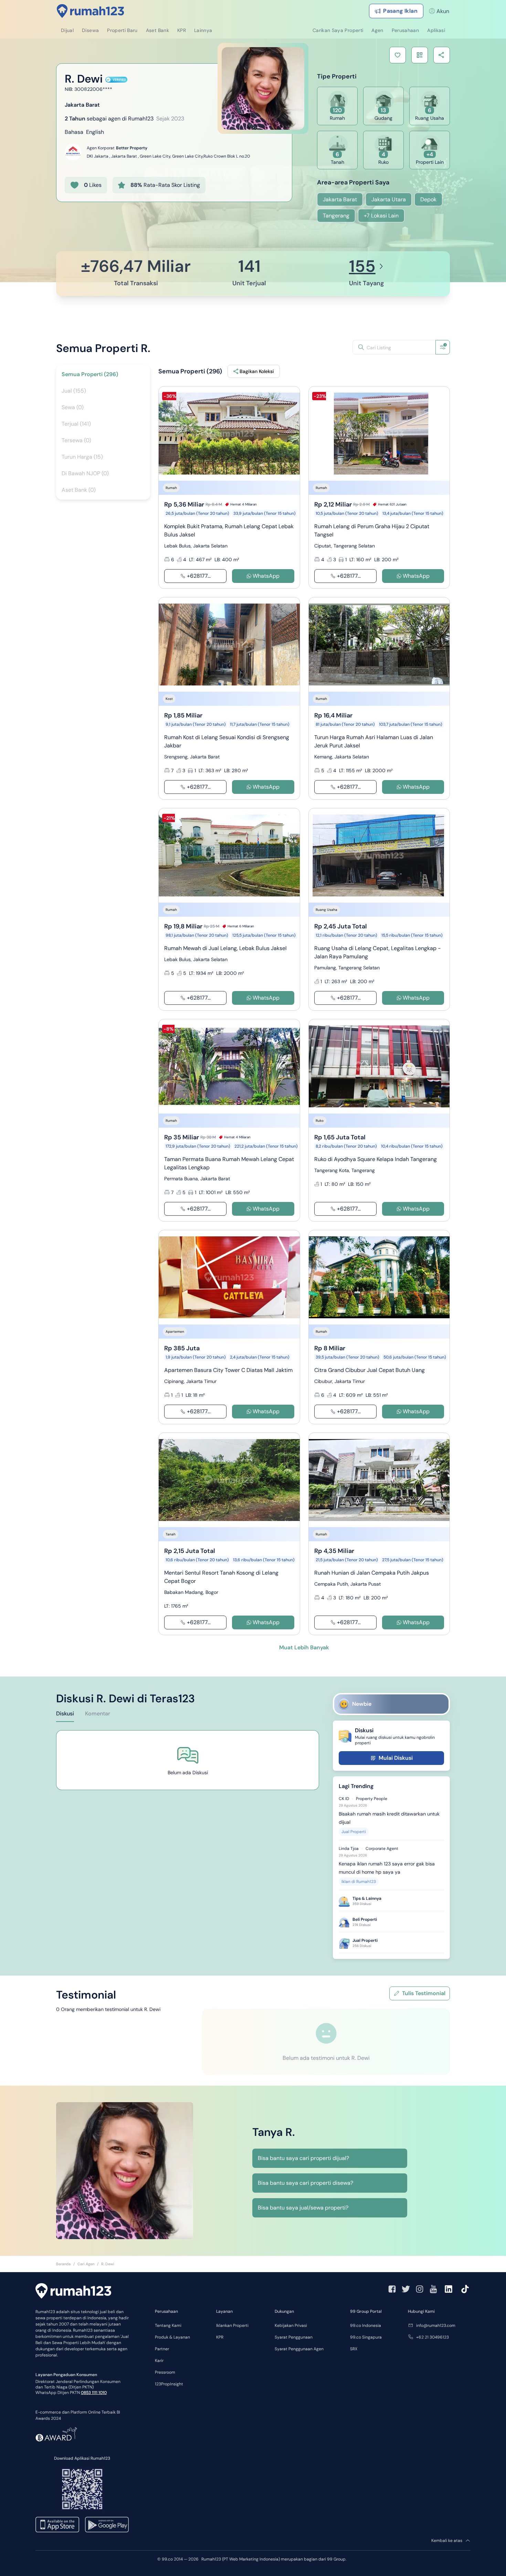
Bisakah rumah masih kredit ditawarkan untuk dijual (389, 1818)
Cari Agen (86, 2264)
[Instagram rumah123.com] (420, 2289)
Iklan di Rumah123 (359, 1882)
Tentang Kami (168, 2325)
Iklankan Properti (232, 2325)
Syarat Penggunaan (294, 2337)
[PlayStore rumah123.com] (107, 2525)
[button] (398, 55)
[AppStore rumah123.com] (57, 2525)
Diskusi (65, 1713)
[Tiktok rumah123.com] (465, 2289)
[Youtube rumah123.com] (433, 2289)
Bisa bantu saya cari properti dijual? (303, 2158)
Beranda (63, 2264)
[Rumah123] (91, 11)
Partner (162, 2349)
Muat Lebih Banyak (304, 1647)
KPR (220, 2337)
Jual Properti (354, 1832)
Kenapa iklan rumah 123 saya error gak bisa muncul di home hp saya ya (387, 1868)
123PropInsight (169, 2384)
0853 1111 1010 (94, 2393)
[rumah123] (73, 2292)
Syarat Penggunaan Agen (299, 2349)
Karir (159, 2361)
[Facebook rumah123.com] (392, 2289)
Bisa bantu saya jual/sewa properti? (303, 2208)
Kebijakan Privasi (291, 2325)
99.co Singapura (366, 2337)
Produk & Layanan (172, 2337)
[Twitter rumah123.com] (406, 2289)
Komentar (98, 1713)
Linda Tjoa (349, 1849)
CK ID (344, 1799)
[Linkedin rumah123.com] (449, 2289)
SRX (354, 2349)
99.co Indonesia (366, 2325)
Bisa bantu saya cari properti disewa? (305, 2183)
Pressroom (165, 2372)
